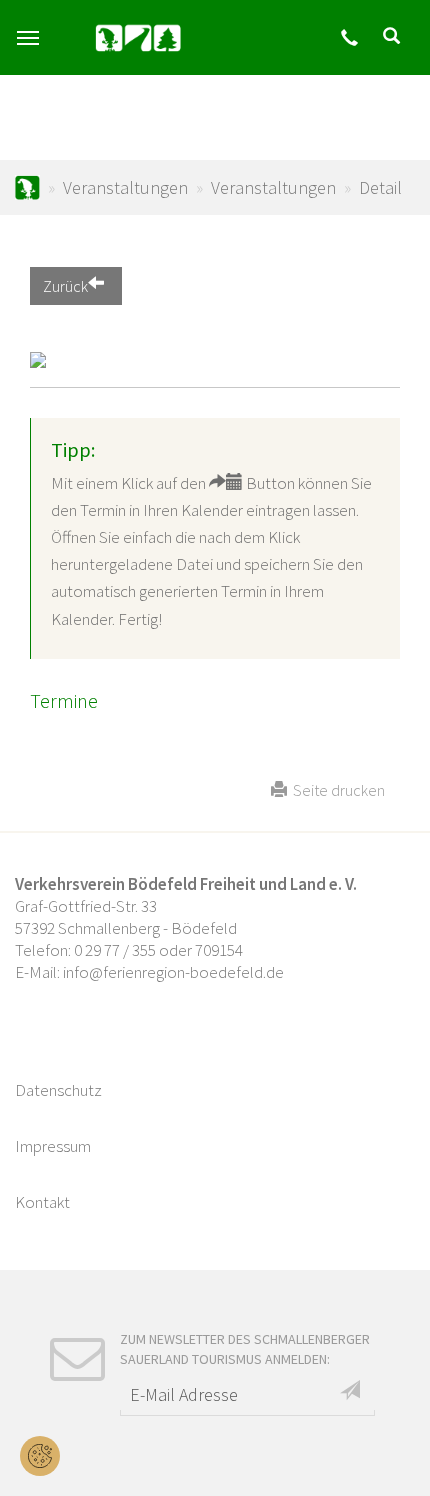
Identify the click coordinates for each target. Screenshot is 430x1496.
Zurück (65, 286)
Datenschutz (58, 1090)
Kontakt (42, 1202)
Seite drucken (336, 790)
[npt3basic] (137, 37)
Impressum (53, 1146)
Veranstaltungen (125, 187)
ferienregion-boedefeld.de (27, 187)
